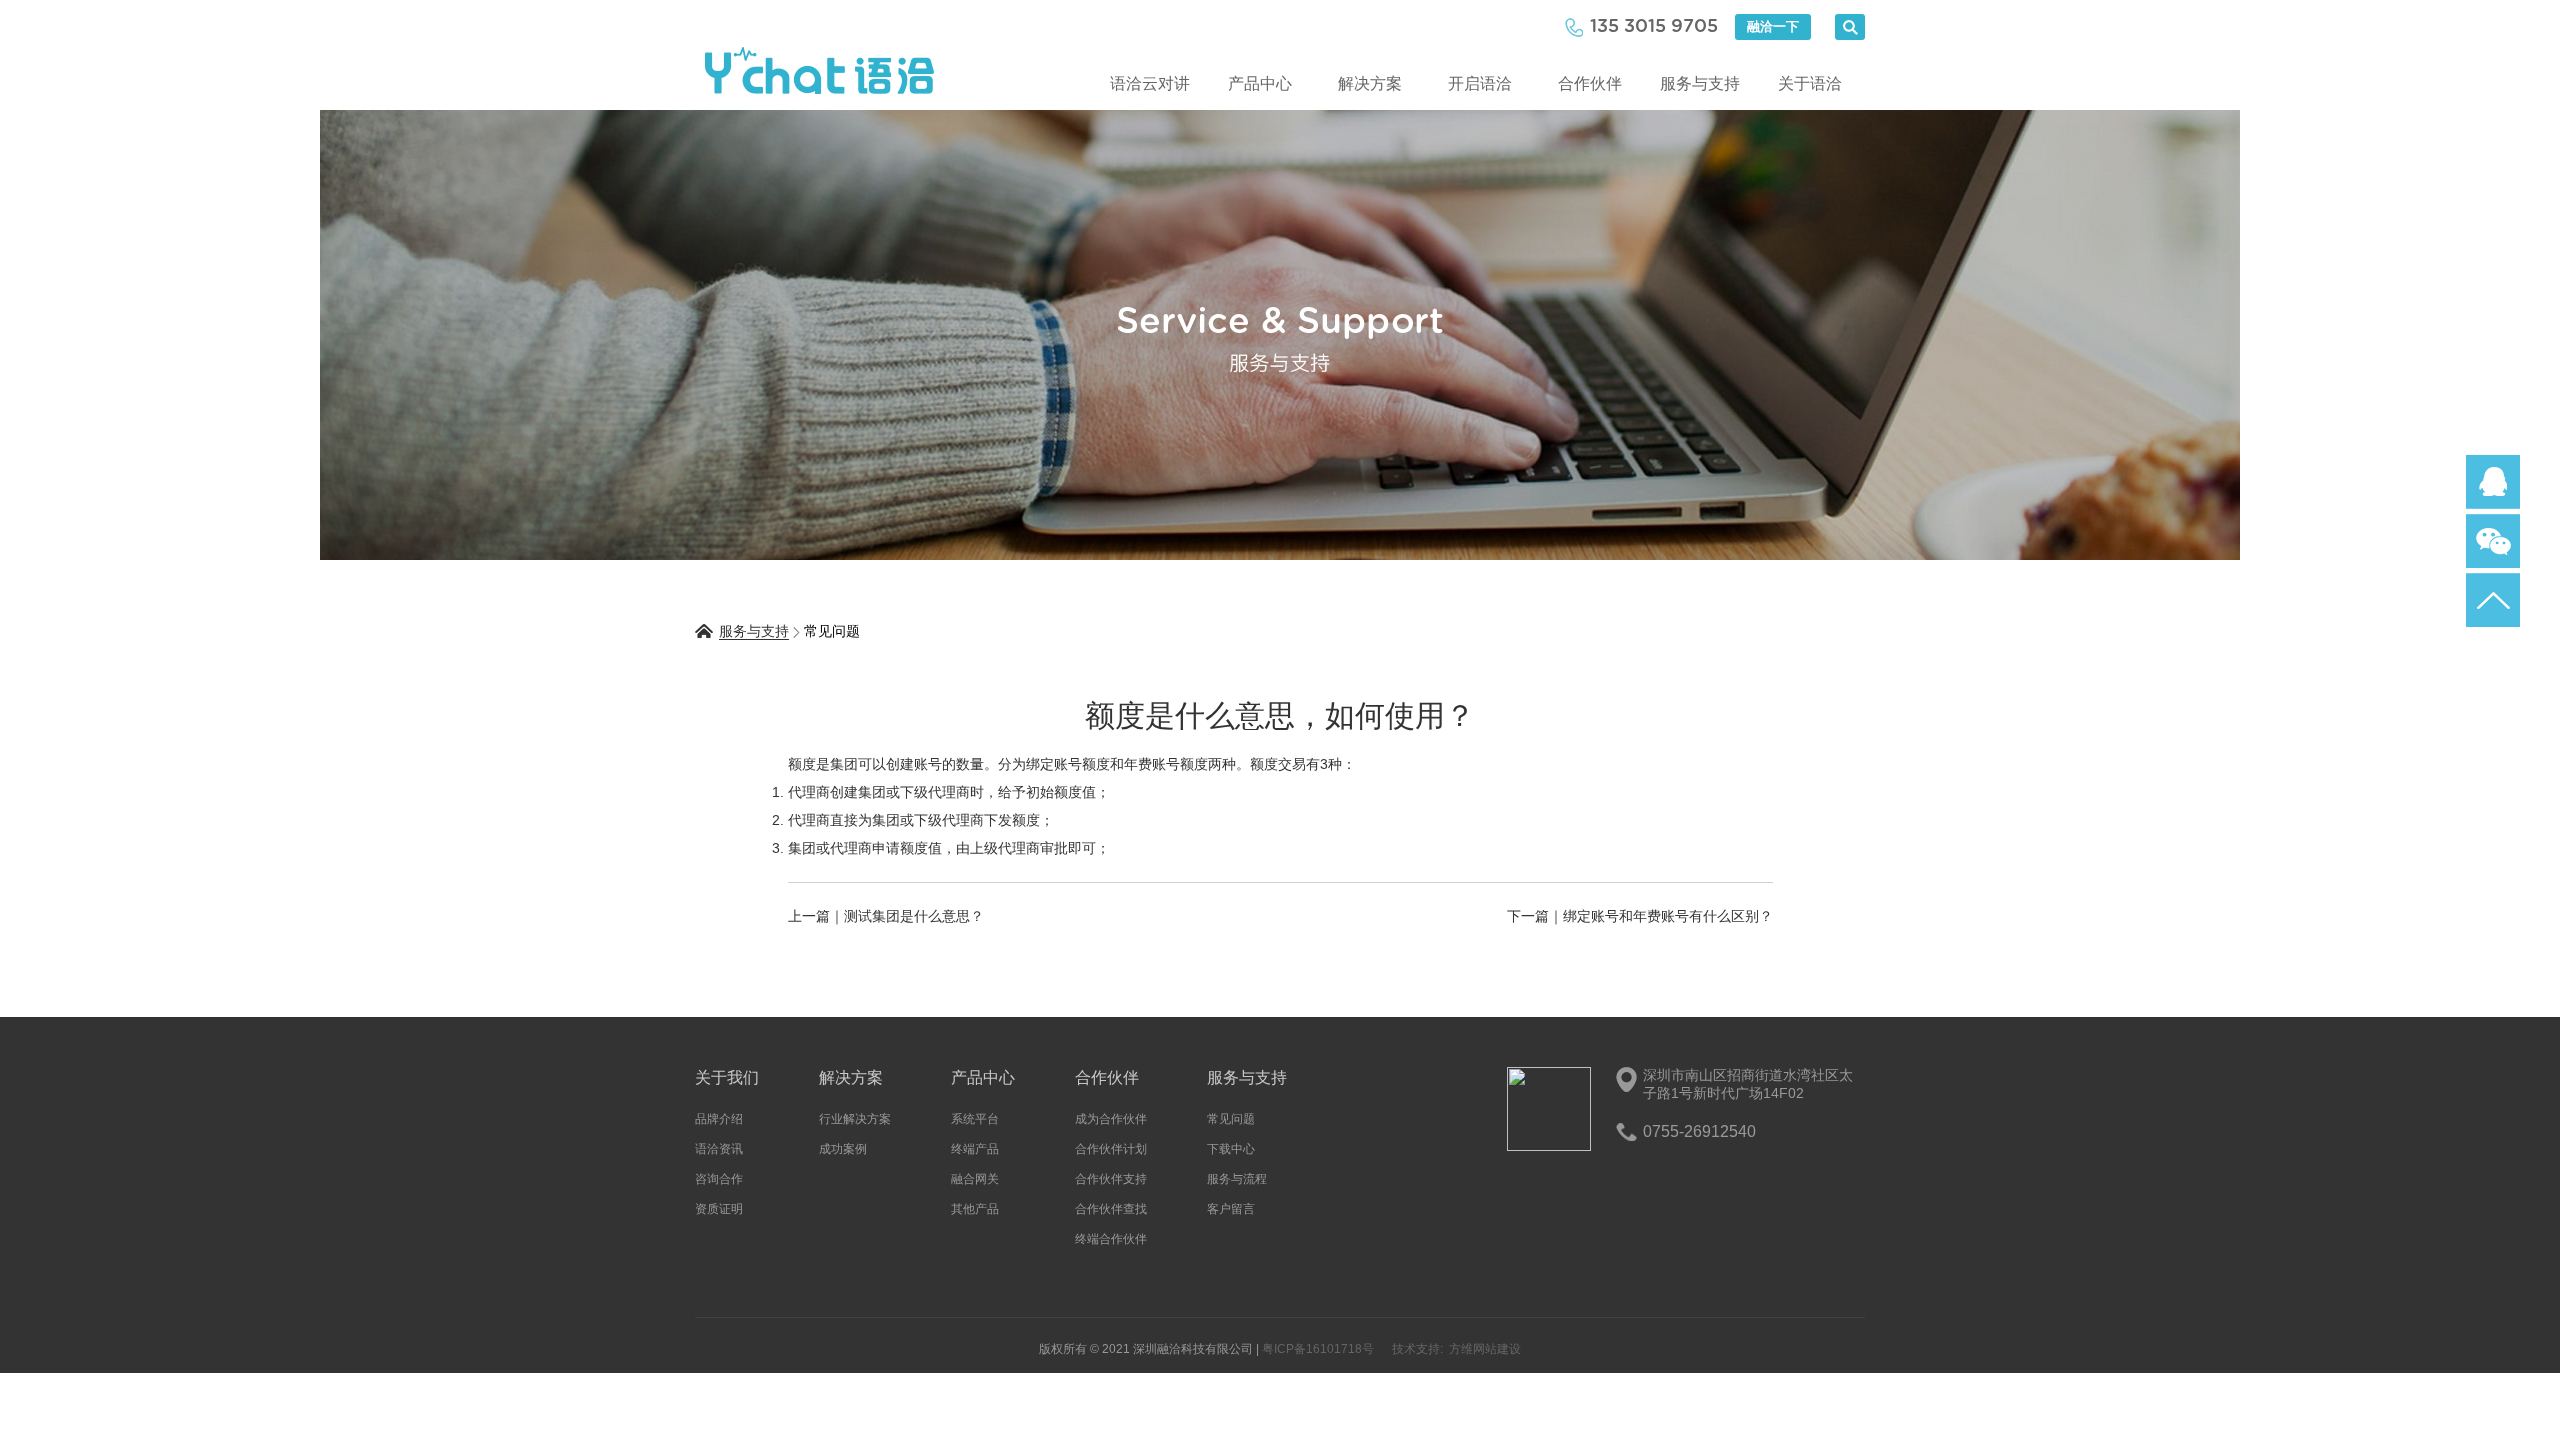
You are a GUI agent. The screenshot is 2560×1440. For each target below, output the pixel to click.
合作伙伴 (1590, 83)
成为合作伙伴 (1111, 1119)
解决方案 (1370, 83)
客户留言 (1231, 1209)
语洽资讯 (719, 1149)
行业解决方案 (855, 1119)
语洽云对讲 (1150, 83)
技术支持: (1417, 1349)
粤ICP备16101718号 (1318, 1349)
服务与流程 (1237, 1179)
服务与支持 (1700, 83)
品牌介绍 (719, 1119)
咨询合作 (719, 1179)
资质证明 (719, 1209)
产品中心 (1260, 83)
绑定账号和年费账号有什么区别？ (1668, 916)
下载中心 (1231, 1149)
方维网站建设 (1485, 1349)
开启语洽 (1480, 83)
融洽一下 (1773, 26)
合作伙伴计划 (1111, 1149)
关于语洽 (1810, 83)
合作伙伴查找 (1111, 1209)
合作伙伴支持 (1111, 1179)
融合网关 (975, 1179)
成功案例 (843, 1149)
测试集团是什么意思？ (914, 916)
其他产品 (975, 1209)
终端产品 (975, 1149)
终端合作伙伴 (1111, 1239)
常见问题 (1231, 1119)
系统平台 (975, 1119)
